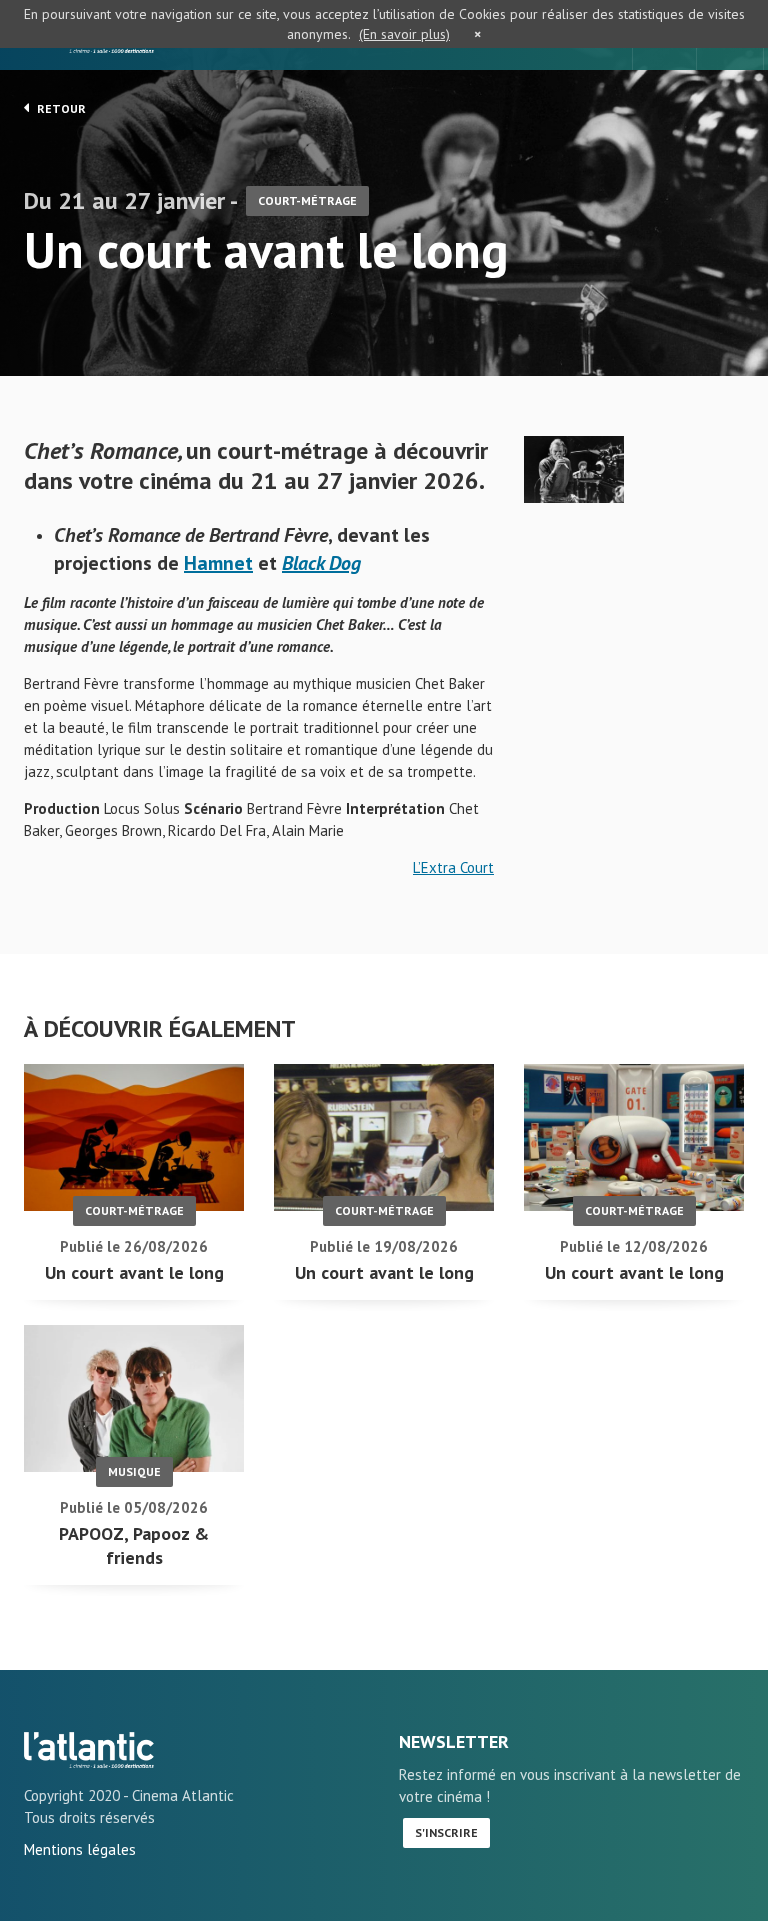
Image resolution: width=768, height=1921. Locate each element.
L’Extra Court (453, 867)
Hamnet (218, 563)
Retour (60, 108)
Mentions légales (80, 1849)
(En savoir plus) (404, 34)
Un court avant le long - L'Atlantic (89, 1750)
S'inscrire (446, 1832)
